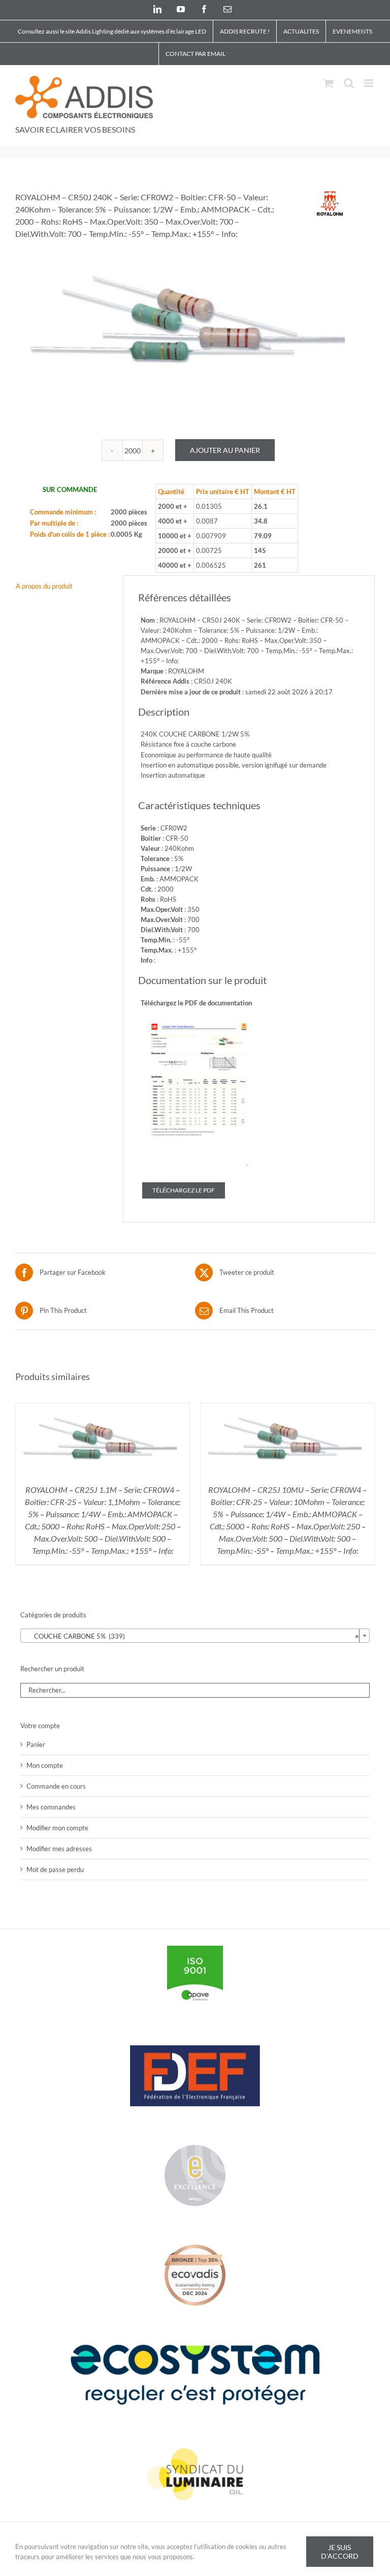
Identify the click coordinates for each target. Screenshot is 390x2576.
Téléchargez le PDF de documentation (196, 1003)
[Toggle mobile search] (349, 83)
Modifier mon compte (57, 1828)
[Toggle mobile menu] (369, 83)
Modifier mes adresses (59, 1849)
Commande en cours (56, 1786)
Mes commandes (51, 1807)
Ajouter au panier (225, 450)
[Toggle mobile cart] (329, 83)
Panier (36, 1744)
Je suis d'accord (340, 2552)
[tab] (62, 586)
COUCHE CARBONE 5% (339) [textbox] (192, 1636)
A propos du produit (44, 586)
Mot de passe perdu (55, 1869)
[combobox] (195, 1636)
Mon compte (45, 1765)
